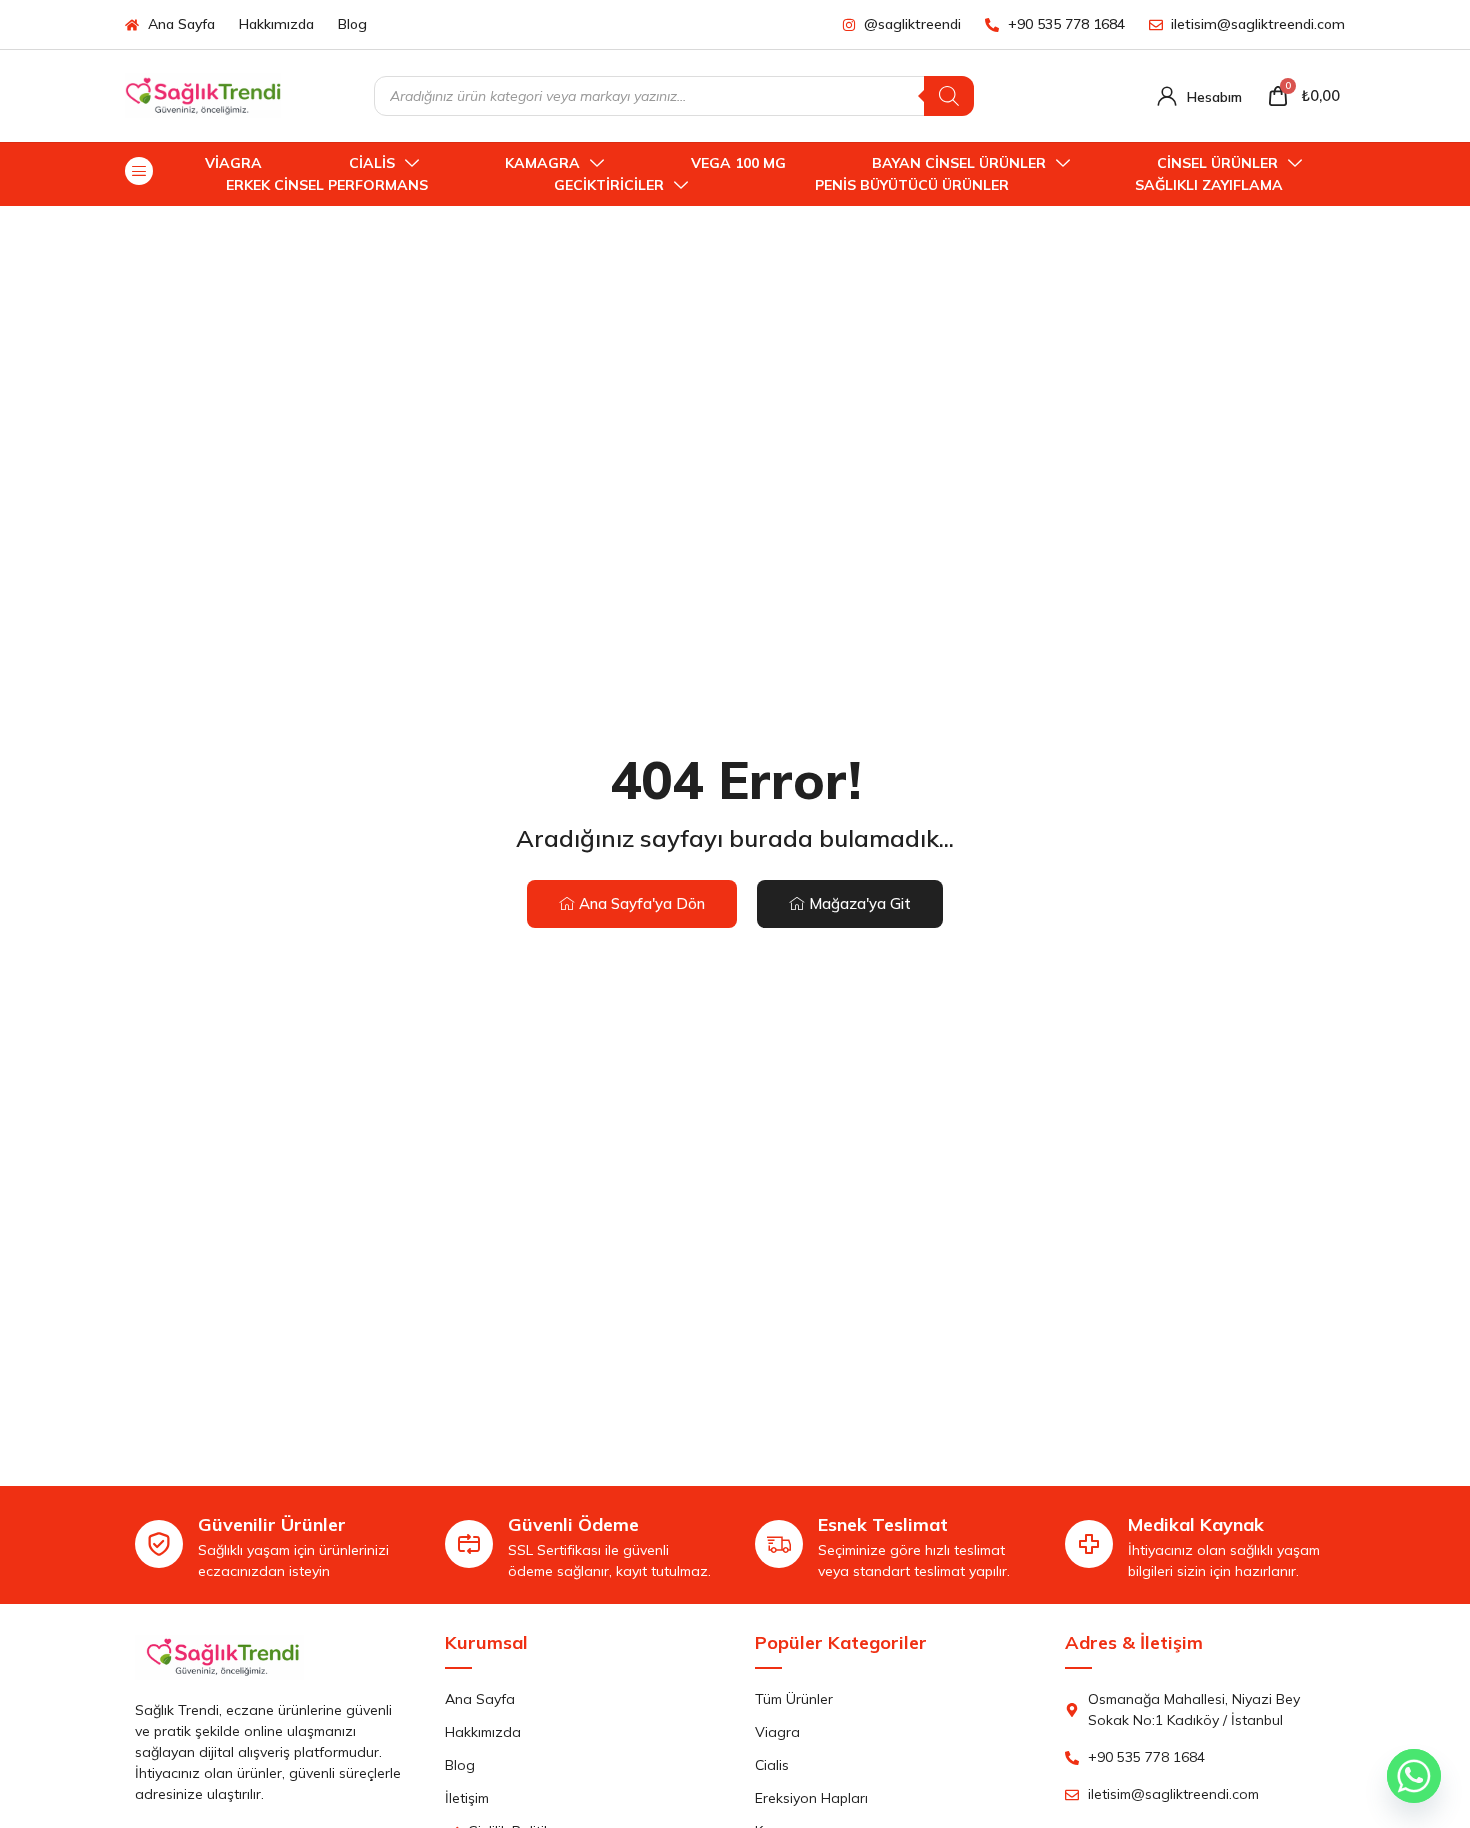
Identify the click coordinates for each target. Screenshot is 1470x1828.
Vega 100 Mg (738, 163)
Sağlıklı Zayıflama (1209, 185)
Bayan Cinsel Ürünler (959, 163)
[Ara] (949, 96)
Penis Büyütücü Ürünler (912, 185)
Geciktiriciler (609, 185)
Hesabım (1214, 97)
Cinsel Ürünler (1217, 163)
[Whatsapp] (1414, 1776)
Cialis (372, 163)
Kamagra (542, 163)
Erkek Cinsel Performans (327, 185)
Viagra (233, 163)
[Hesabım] (1167, 96)
